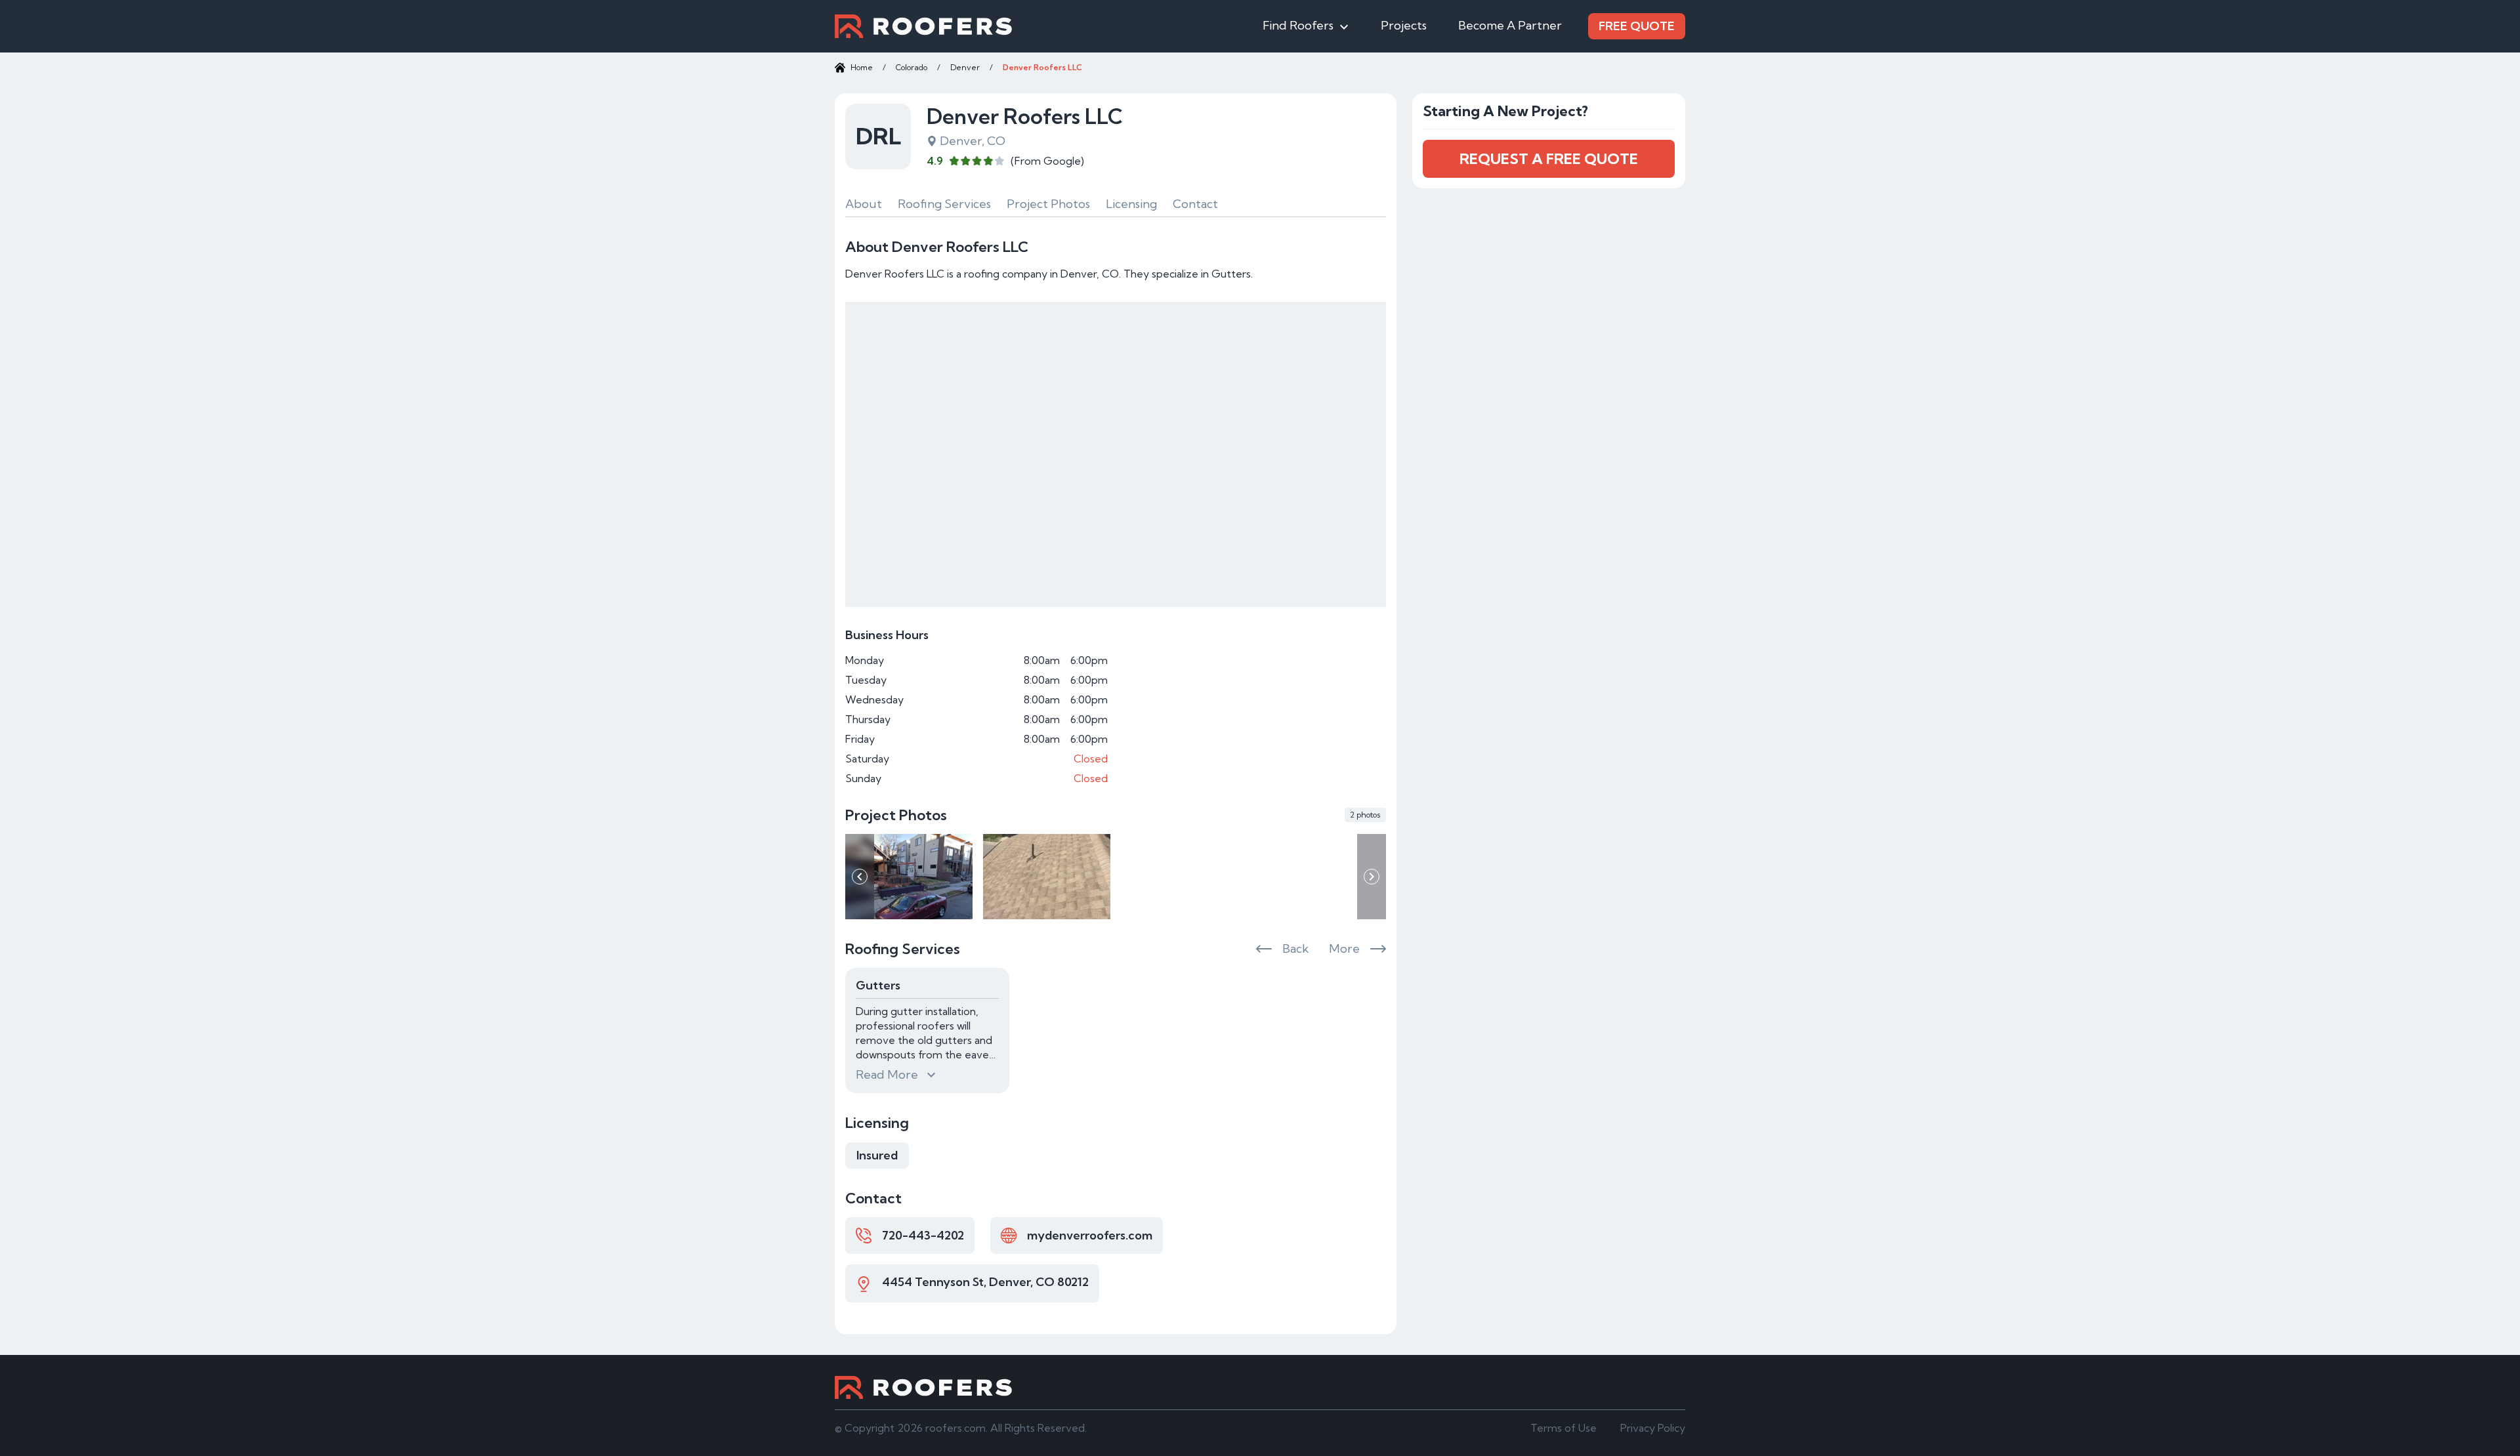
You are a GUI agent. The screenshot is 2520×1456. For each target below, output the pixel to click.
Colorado (912, 67)
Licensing (1131, 204)
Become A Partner (1510, 25)
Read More (887, 1074)
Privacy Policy (1653, 1428)
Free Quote (1637, 26)
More (1344, 948)
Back (1295, 948)
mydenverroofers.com (1090, 1235)
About (864, 204)
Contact (1195, 204)
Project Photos (1048, 204)
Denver (965, 67)
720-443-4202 (923, 1235)
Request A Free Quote (1549, 159)
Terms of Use (1564, 1428)
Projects (1404, 25)
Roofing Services (944, 204)
